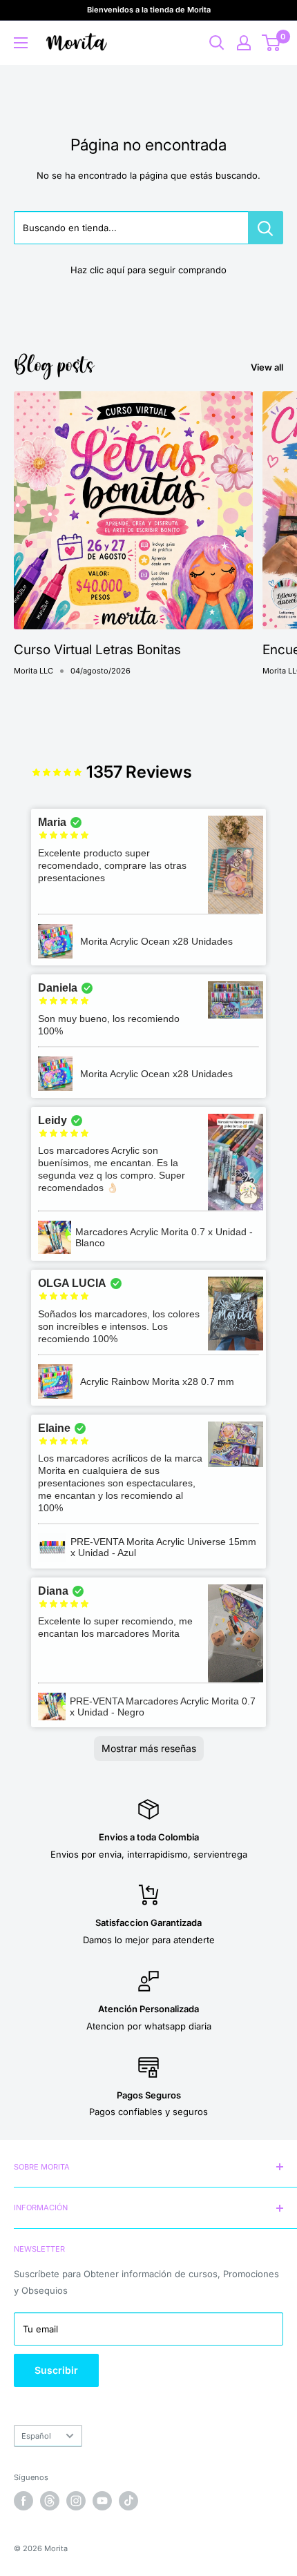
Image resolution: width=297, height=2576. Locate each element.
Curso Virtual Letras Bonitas (97, 650)
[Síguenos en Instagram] (76, 2501)
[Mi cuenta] (244, 43)
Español (36, 2436)
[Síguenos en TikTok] (128, 2501)
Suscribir (56, 2370)
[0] (272, 43)
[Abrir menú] (21, 43)
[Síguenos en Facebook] (23, 2501)
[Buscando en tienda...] (266, 228)
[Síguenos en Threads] (50, 2501)
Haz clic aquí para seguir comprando (148, 270)
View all (267, 367)
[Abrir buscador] (217, 43)
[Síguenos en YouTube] (102, 2501)
